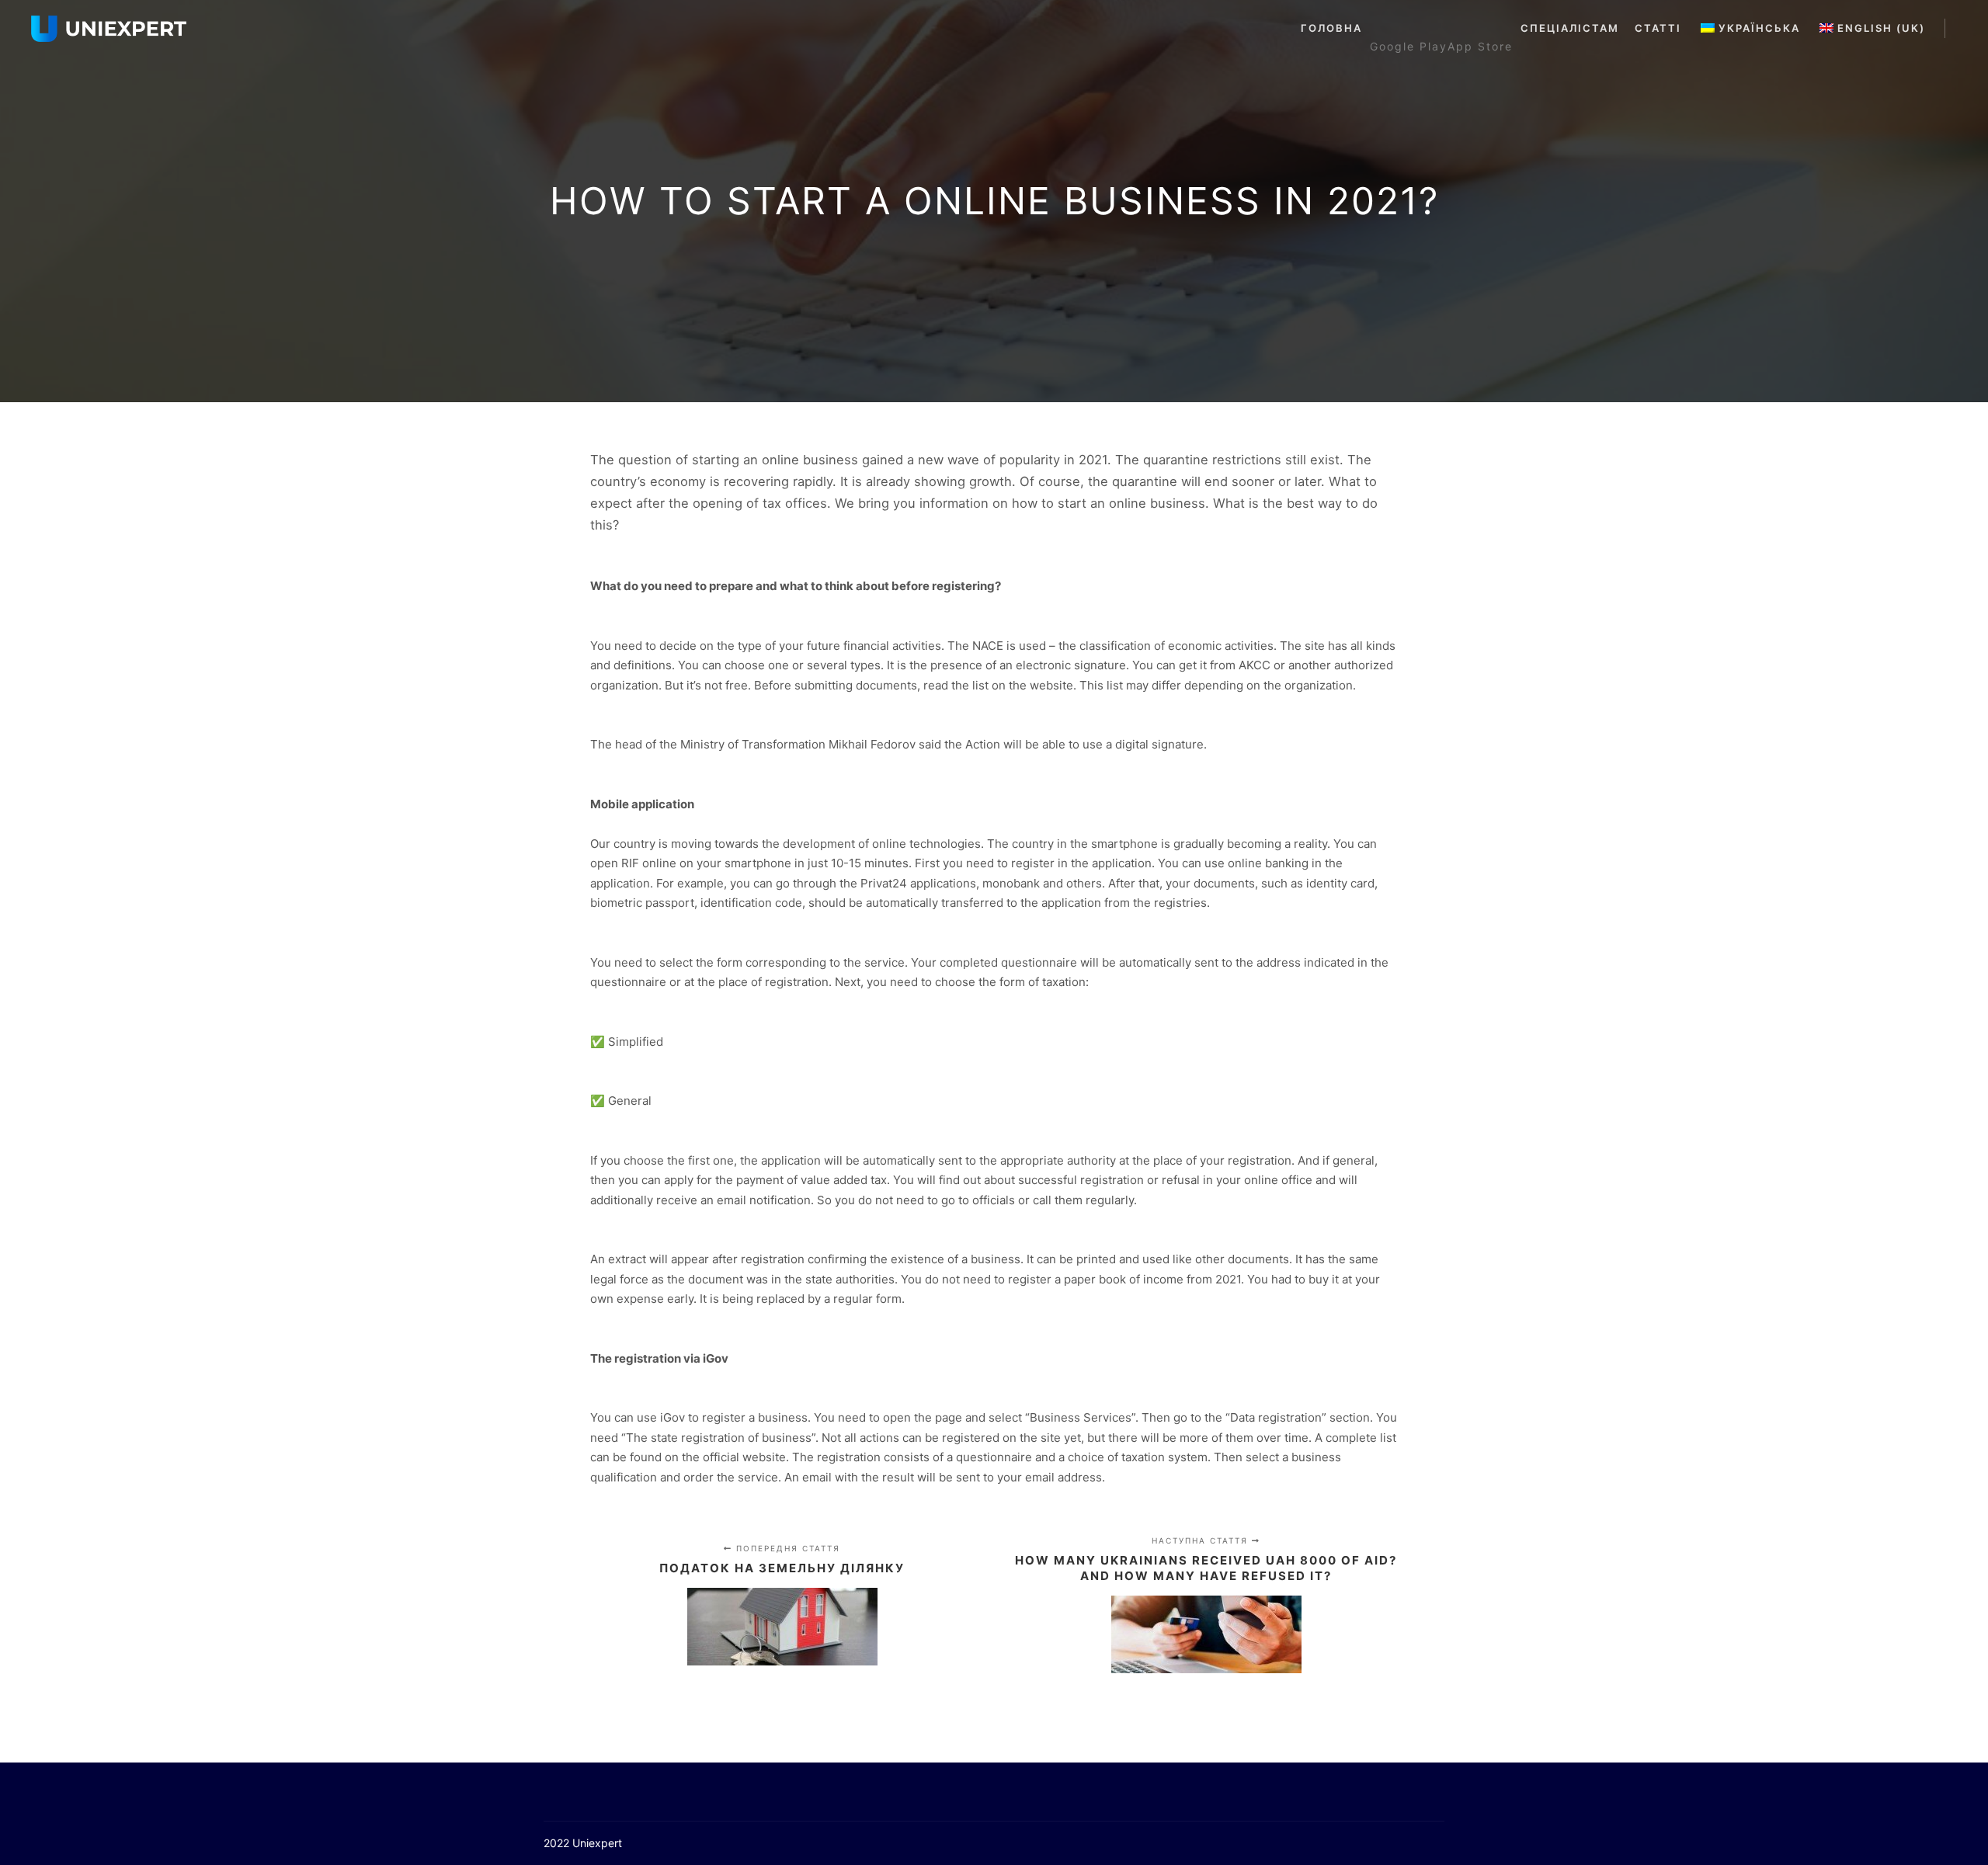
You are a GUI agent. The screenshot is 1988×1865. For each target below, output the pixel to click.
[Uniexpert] (109, 29)
